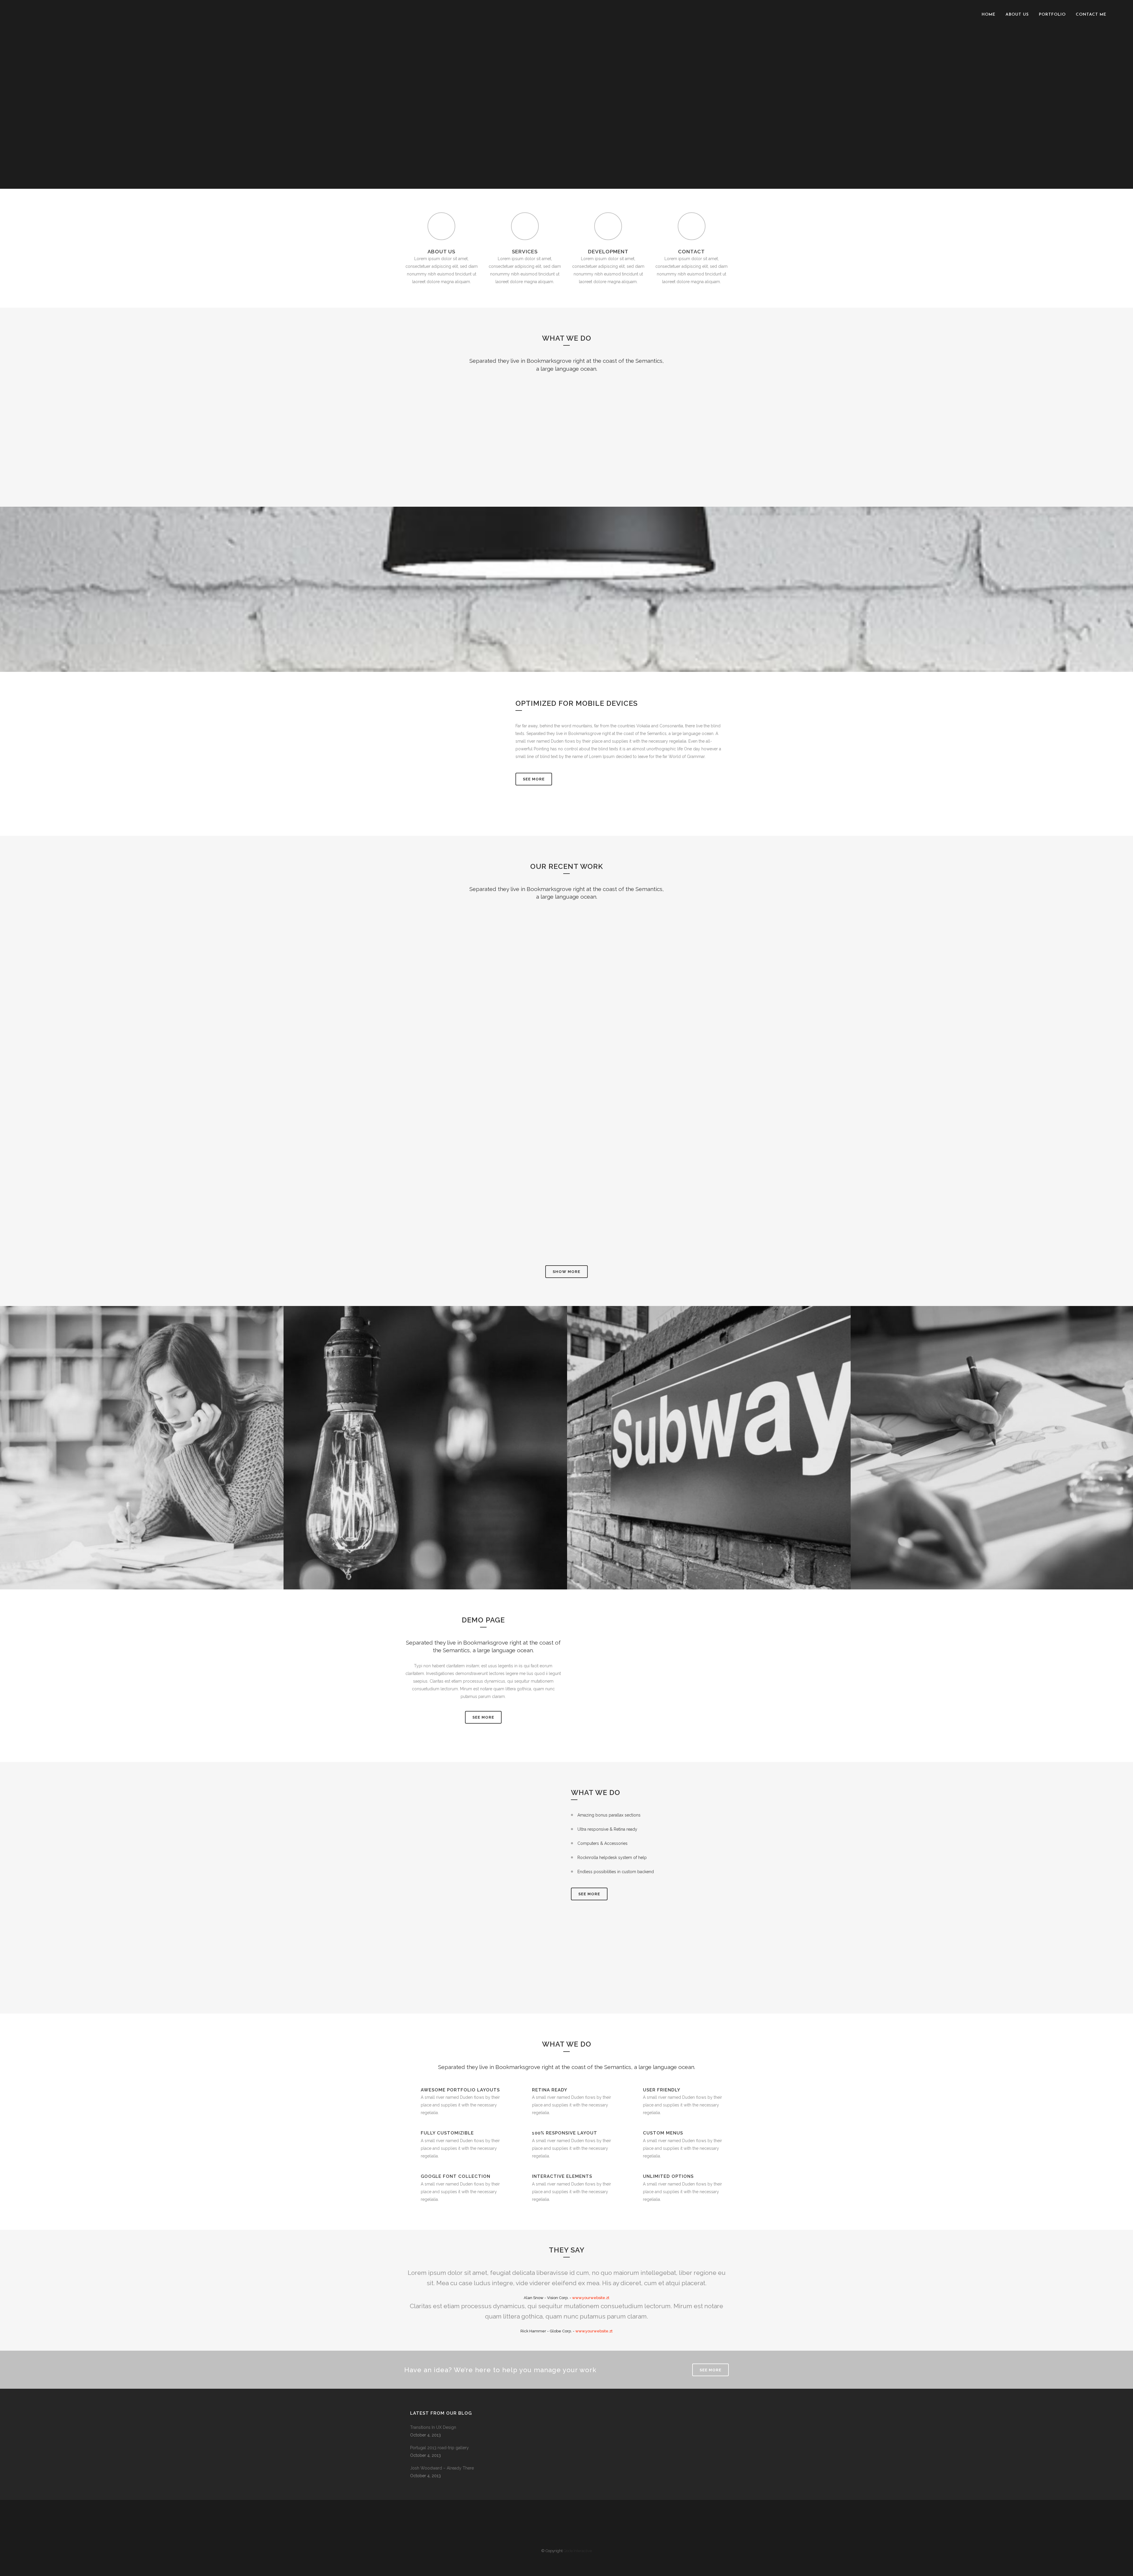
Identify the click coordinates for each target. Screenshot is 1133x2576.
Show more (566, 1272)
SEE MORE (483, 1717)
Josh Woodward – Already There (442, 2468)
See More (534, 779)
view (456, 961)
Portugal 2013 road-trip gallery (439, 2448)
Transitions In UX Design (433, 2427)
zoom (455, 951)
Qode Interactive (578, 2551)
